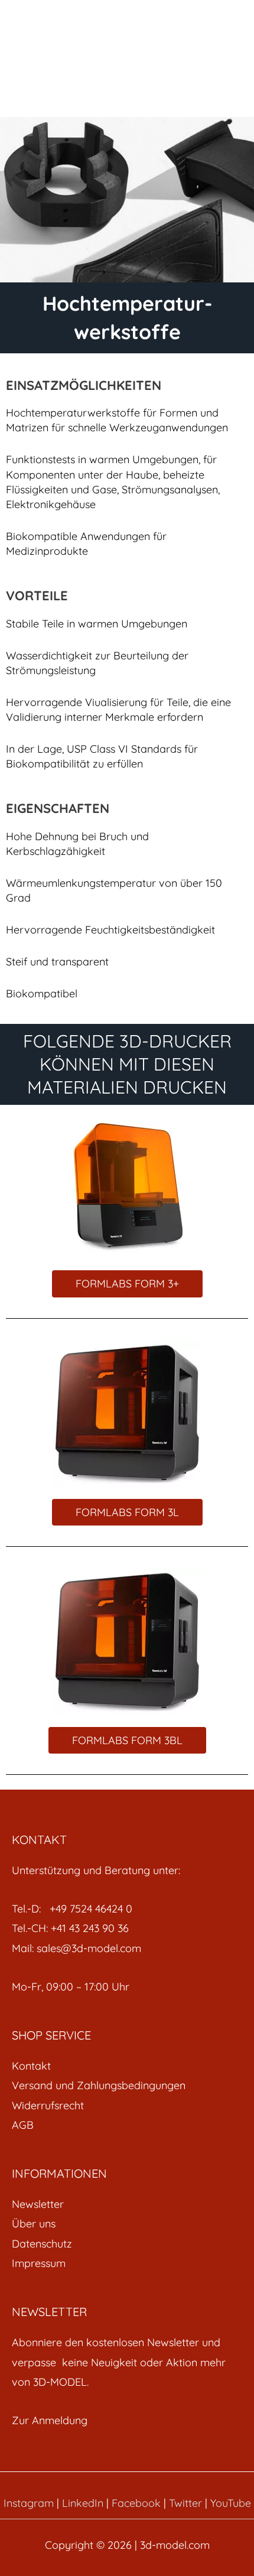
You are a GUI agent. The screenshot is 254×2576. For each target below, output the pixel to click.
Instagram (29, 2503)
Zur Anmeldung (50, 2420)
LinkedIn (83, 2503)
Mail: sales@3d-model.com (76, 1948)
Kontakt (31, 2066)
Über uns (34, 2224)
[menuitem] (127, 2066)
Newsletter (38, 2204)
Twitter (185, 2503)
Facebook (136, 2503)
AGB (23, 2125)
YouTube (231, 2503)
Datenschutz (42, 2244)
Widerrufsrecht (48, 2105)
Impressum (39, 2263)
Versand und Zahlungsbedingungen (99, 2085)
